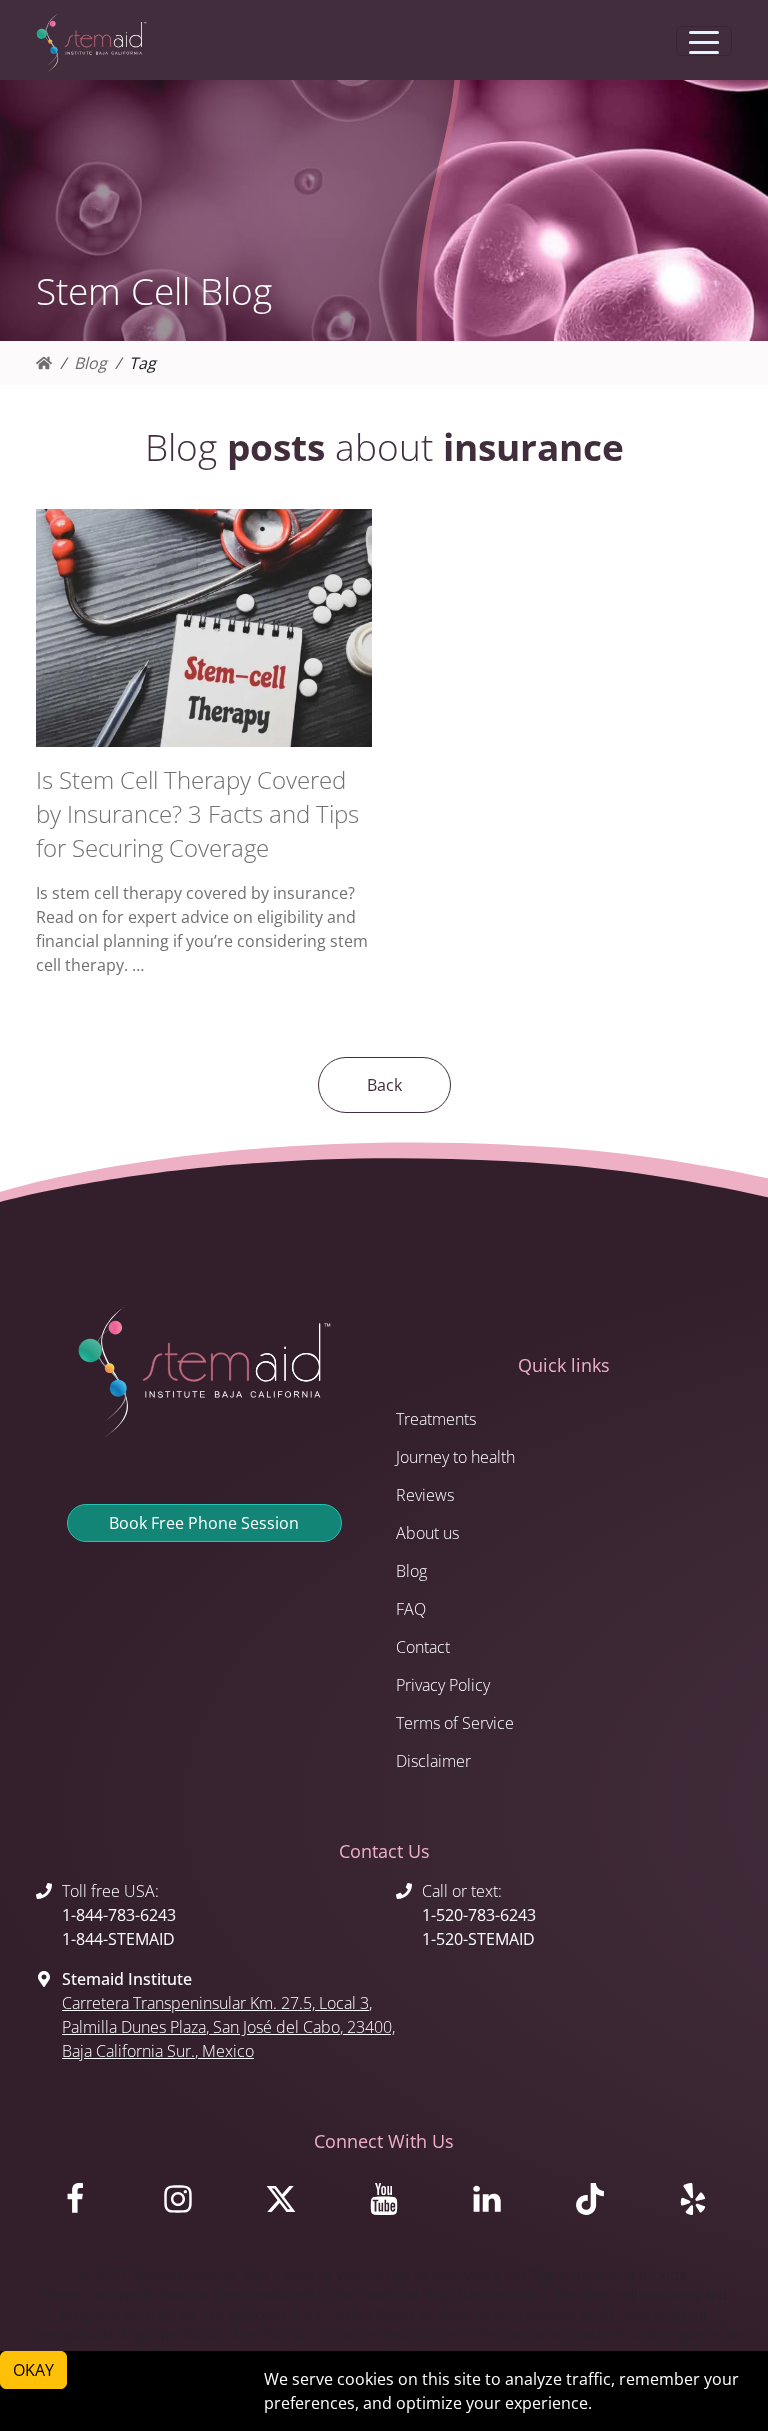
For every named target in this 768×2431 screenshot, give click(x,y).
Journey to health (455, 1457)
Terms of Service (455, 1723)
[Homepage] (44, 363)
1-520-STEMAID (478, 1939)
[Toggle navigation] (704, 41)
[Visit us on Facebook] (75, 2204)
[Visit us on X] (281, 2204)
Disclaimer (433, 1761)
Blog (90, 363)
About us (427, 1533)
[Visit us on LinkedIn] (486, 2204)
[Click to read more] (204, 628)
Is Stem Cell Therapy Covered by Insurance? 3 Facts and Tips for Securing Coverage (197, 813)
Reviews (425, 1495)
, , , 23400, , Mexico (228, 2027)
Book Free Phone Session (204, 1523)
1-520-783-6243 (479, 1915)
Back (384, 1085)
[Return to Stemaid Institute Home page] (91, 43)
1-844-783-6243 (119, 1915)
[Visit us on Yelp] (692, 2204)
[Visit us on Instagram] (178, 2204)
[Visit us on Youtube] (384, 2204)
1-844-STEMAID (118, 1939)
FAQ (411, 1609)
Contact (423, 1647)
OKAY (33, 2370)
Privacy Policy (443, 1685)
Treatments (436, 1419)
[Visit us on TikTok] (589, 2204)
